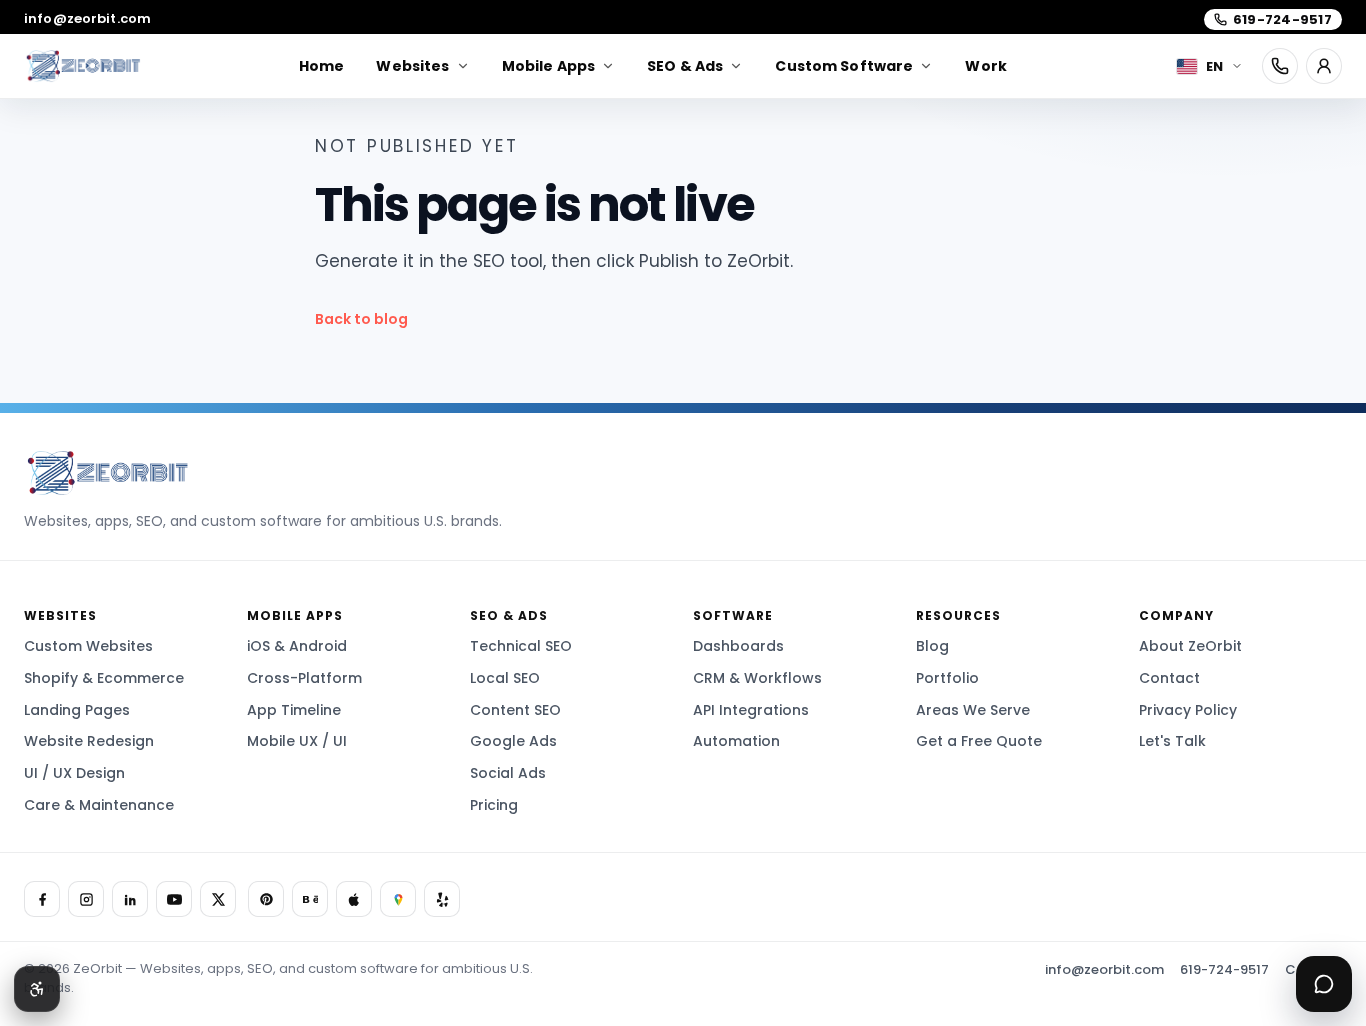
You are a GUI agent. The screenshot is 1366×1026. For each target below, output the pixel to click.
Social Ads (508, 773)
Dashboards (738, 646)
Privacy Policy (1188, 710)
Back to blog (361, 319)
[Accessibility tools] (37, 989)
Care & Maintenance (99, 805)
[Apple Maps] (354, 899)
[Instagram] (86, 899)
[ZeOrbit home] (82, 66)
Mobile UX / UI (297, 741)
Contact (1169, 678)
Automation (736, 741)
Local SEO (505, 678)
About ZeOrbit (1190, 646)
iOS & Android (297, 646)
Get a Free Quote (979, 741)
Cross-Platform (304, 678)
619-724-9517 (1224, 969)
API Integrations (751, 710)
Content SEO (515, 710)
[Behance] (310, 899)
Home (322, 66)
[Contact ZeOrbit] (1324, 66)
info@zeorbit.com (87, 18)
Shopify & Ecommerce (104, 678)
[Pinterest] (266, 899)
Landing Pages (77, 710)
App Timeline (294, 710)
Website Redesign (89, 741)
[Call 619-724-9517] (1280, 66)
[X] (218, 899)
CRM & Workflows (757, 678)
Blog (932, 646)
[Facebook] (42, 899)
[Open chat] (1324, 984)
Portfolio (947, 678)
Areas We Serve (973, 710)
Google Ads (513, 741)
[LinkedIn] (130, 899)
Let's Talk (1172, 741)
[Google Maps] (398, 899)
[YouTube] (174, 899)
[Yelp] (442, 899)
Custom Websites (88, 646)
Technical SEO (521, 646)
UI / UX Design (74, 773)
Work (986, 66)
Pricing (494, 805)
